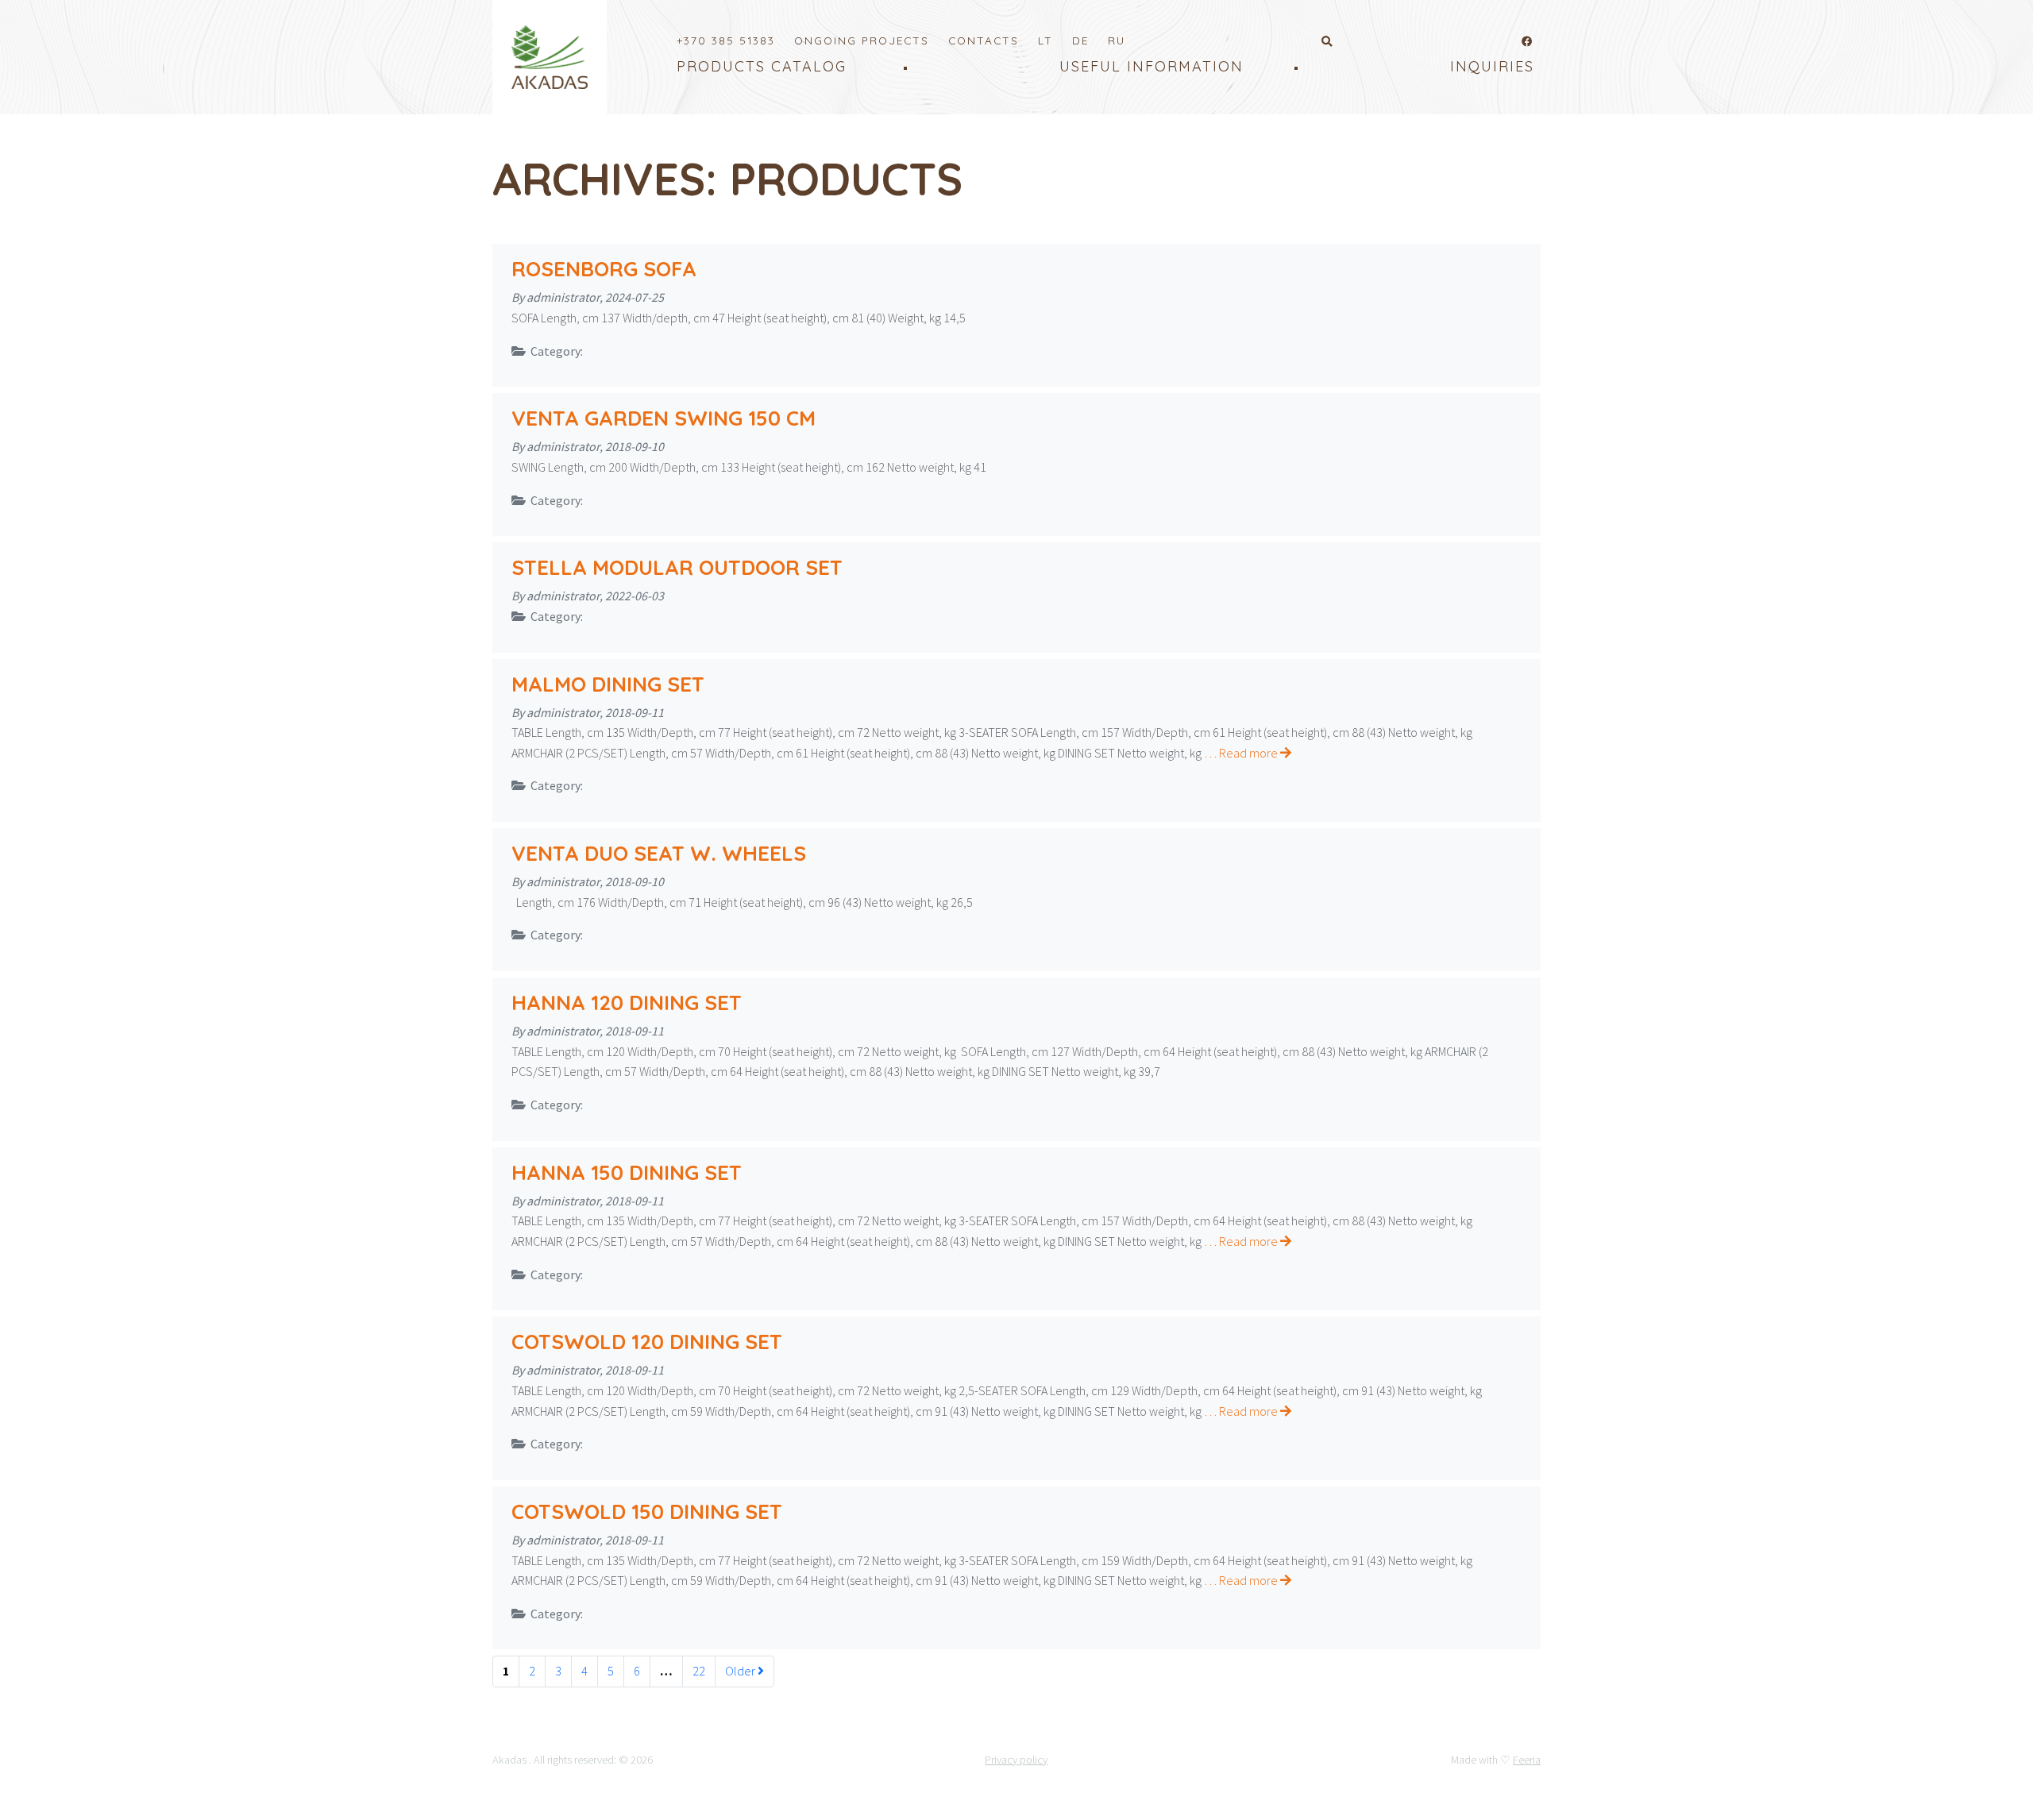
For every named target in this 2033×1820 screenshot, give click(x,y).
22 (699, 1671)
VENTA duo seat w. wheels (659, 853)
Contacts (984, 40)
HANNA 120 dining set (627, 1003)
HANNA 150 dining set (627, 1172)
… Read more (1242, 753)
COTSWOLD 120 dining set (647, 1342)
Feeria (1527, 1760)
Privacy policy (1016, 1760)
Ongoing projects (862, 40)
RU (1117, 40)
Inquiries (1492, 66)
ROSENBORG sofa (604, 269)
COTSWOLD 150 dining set (647, 1512)
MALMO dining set (608, 684)
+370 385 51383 (726, 40)
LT (1045, 40)
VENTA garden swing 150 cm (664, 418)
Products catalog (762, 66)
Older (741, 1671)
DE (1080, 40)
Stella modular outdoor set (677, 567)
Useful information (1152, 66)
